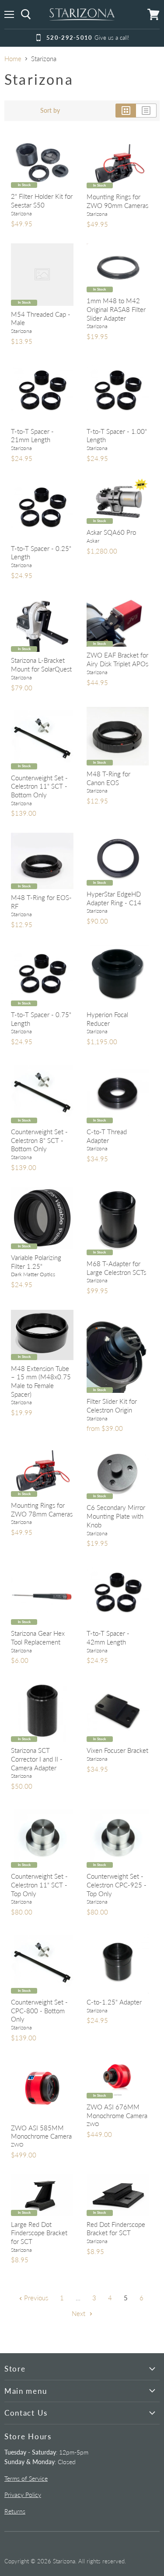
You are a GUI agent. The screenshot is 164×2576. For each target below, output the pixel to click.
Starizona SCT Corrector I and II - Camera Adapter (37, 1759)
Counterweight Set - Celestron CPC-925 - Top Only (117, 1885)
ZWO (17, 2145)
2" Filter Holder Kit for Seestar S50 (42, 201)
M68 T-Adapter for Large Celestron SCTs (116, 1268)
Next (79, 2313)
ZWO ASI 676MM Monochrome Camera (117, 2111)
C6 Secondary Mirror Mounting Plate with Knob (116, 1516)
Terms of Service (26, 2478)
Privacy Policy (23, 2495)
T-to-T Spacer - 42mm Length (108, 1638)
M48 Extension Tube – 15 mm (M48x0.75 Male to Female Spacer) (41, 1381)
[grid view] (126, 111)
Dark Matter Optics (33, 1274)
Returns (15, 2511)
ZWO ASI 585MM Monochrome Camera (41, 2132)
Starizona (21, 213)
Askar (93, 541)
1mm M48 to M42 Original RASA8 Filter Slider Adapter (116, 309)
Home (13, 59)
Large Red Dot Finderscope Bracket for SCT (39, 2233)
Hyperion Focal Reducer (107, 1019)
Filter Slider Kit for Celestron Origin (112, 1406)
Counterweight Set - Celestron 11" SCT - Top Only (39, 1885)
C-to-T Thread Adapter (107, 1136)
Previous (35, 2298)
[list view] (146, 111)
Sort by (50, 111)
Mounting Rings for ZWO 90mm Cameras (117, 201)
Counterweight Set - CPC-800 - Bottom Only (39, 2010)
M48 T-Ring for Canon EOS (108, 778)
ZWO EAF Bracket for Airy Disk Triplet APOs (117, 659)
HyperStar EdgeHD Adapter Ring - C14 (114, 898)
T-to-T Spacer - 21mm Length (32, 436)
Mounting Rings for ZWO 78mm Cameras (42, 1510)
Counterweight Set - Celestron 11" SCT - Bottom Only (39, 786)
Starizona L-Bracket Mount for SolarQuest (41, 665)
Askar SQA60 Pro (111, 532)
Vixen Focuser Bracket (117, 1750)
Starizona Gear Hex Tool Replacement (38, 1638)
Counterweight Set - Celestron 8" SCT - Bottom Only (39, 1140)
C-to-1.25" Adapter (114, 2002)
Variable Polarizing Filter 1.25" (36, 1262)
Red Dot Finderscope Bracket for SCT (116, 2229)
